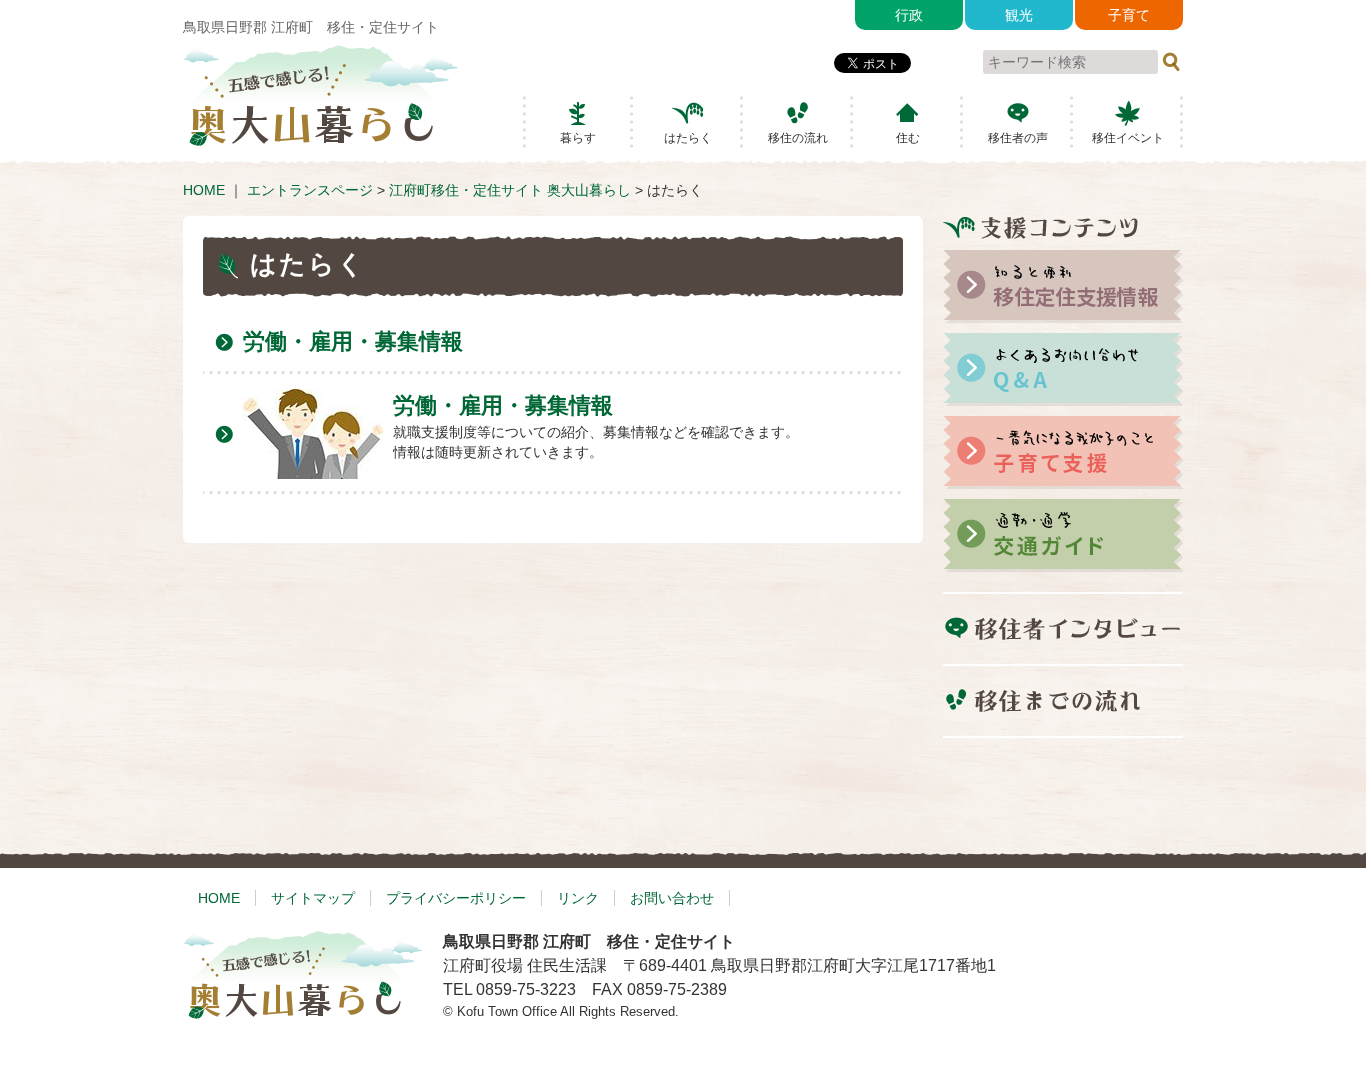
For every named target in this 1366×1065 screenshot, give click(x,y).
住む (908, 138)
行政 (909, 15)
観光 (1019, 15)
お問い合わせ (672, 898)
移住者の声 (1018, 138)
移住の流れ (798, 138)
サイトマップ (313, 898)
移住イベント (1128, 138)
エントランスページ (310, 190)
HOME (204, 190)
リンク (578, 898)
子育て (1129, 15)
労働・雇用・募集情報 (353, 341)
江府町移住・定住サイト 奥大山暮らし (510, 190)
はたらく (688, 138)
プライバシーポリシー (456, 898)
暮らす (578, 138)
